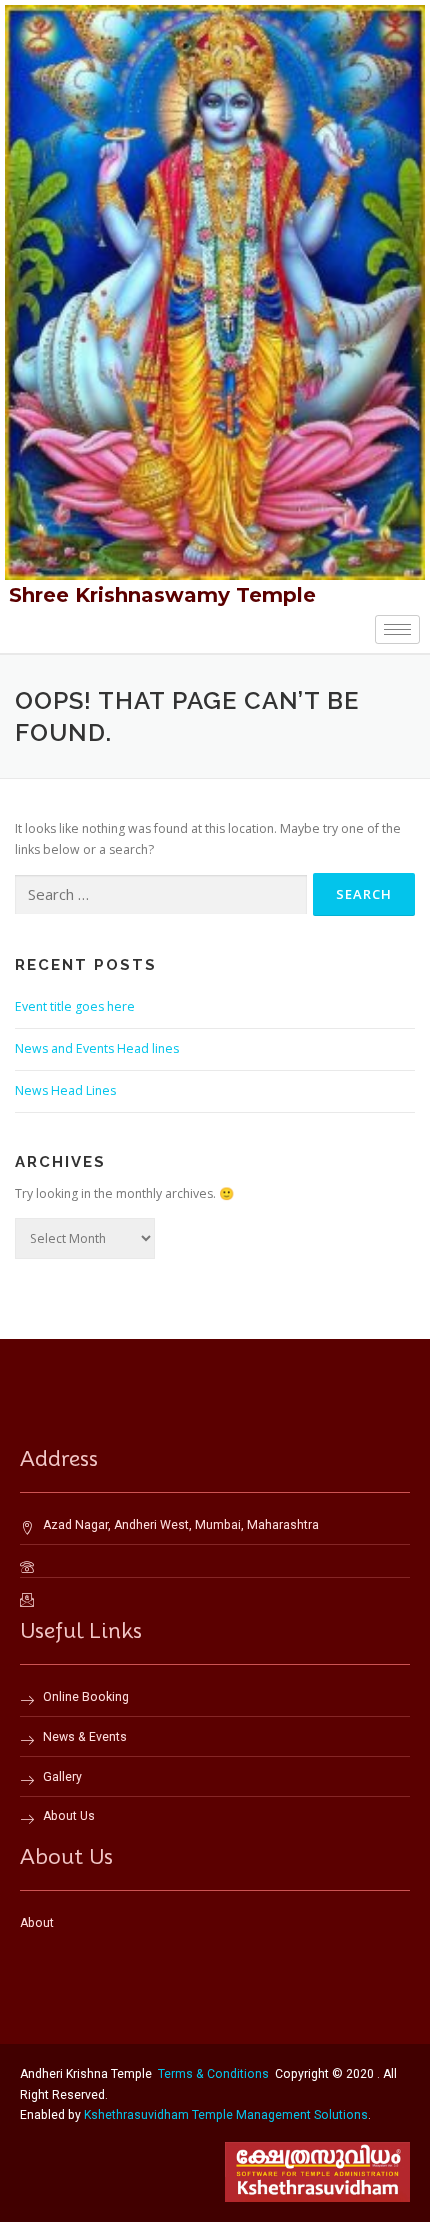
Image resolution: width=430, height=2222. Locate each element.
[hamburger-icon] (397, 629)
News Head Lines (65, 1090)
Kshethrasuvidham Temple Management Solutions (226, 2115)
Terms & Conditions (213, 2074)
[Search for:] (161, 895)
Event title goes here (75, 1006)
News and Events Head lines (97, 1048)
